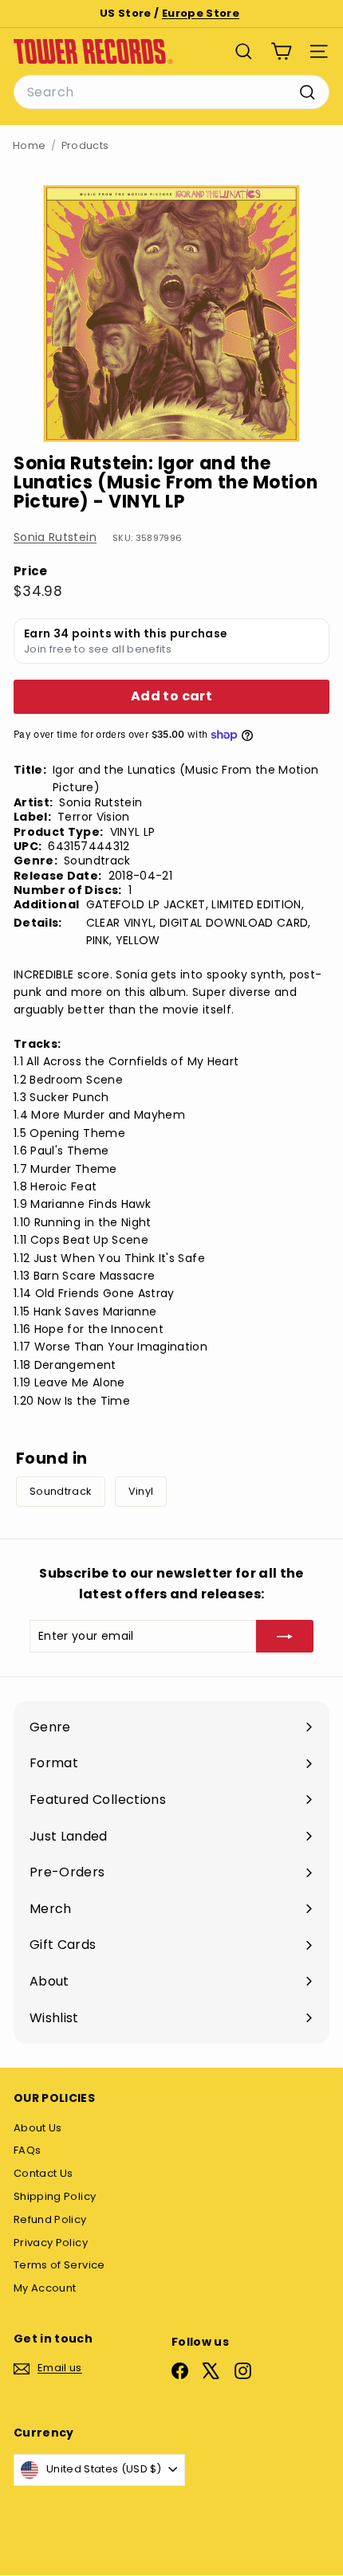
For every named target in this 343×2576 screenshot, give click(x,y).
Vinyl (141, 1491)
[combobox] (171, 92)
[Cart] (281, 51)
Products (85, 145)
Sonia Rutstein (55, 537)
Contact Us (43, 2173)
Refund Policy (50, 2219)
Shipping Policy (55, 2196)
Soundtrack (61, 1491)
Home (29, 145)
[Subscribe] (285, 1636)
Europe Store (201, 13)
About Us (38, 2128)
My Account (45, 2288)
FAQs (27, 2150)
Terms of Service (59, 2265)
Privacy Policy (51, 2243)
